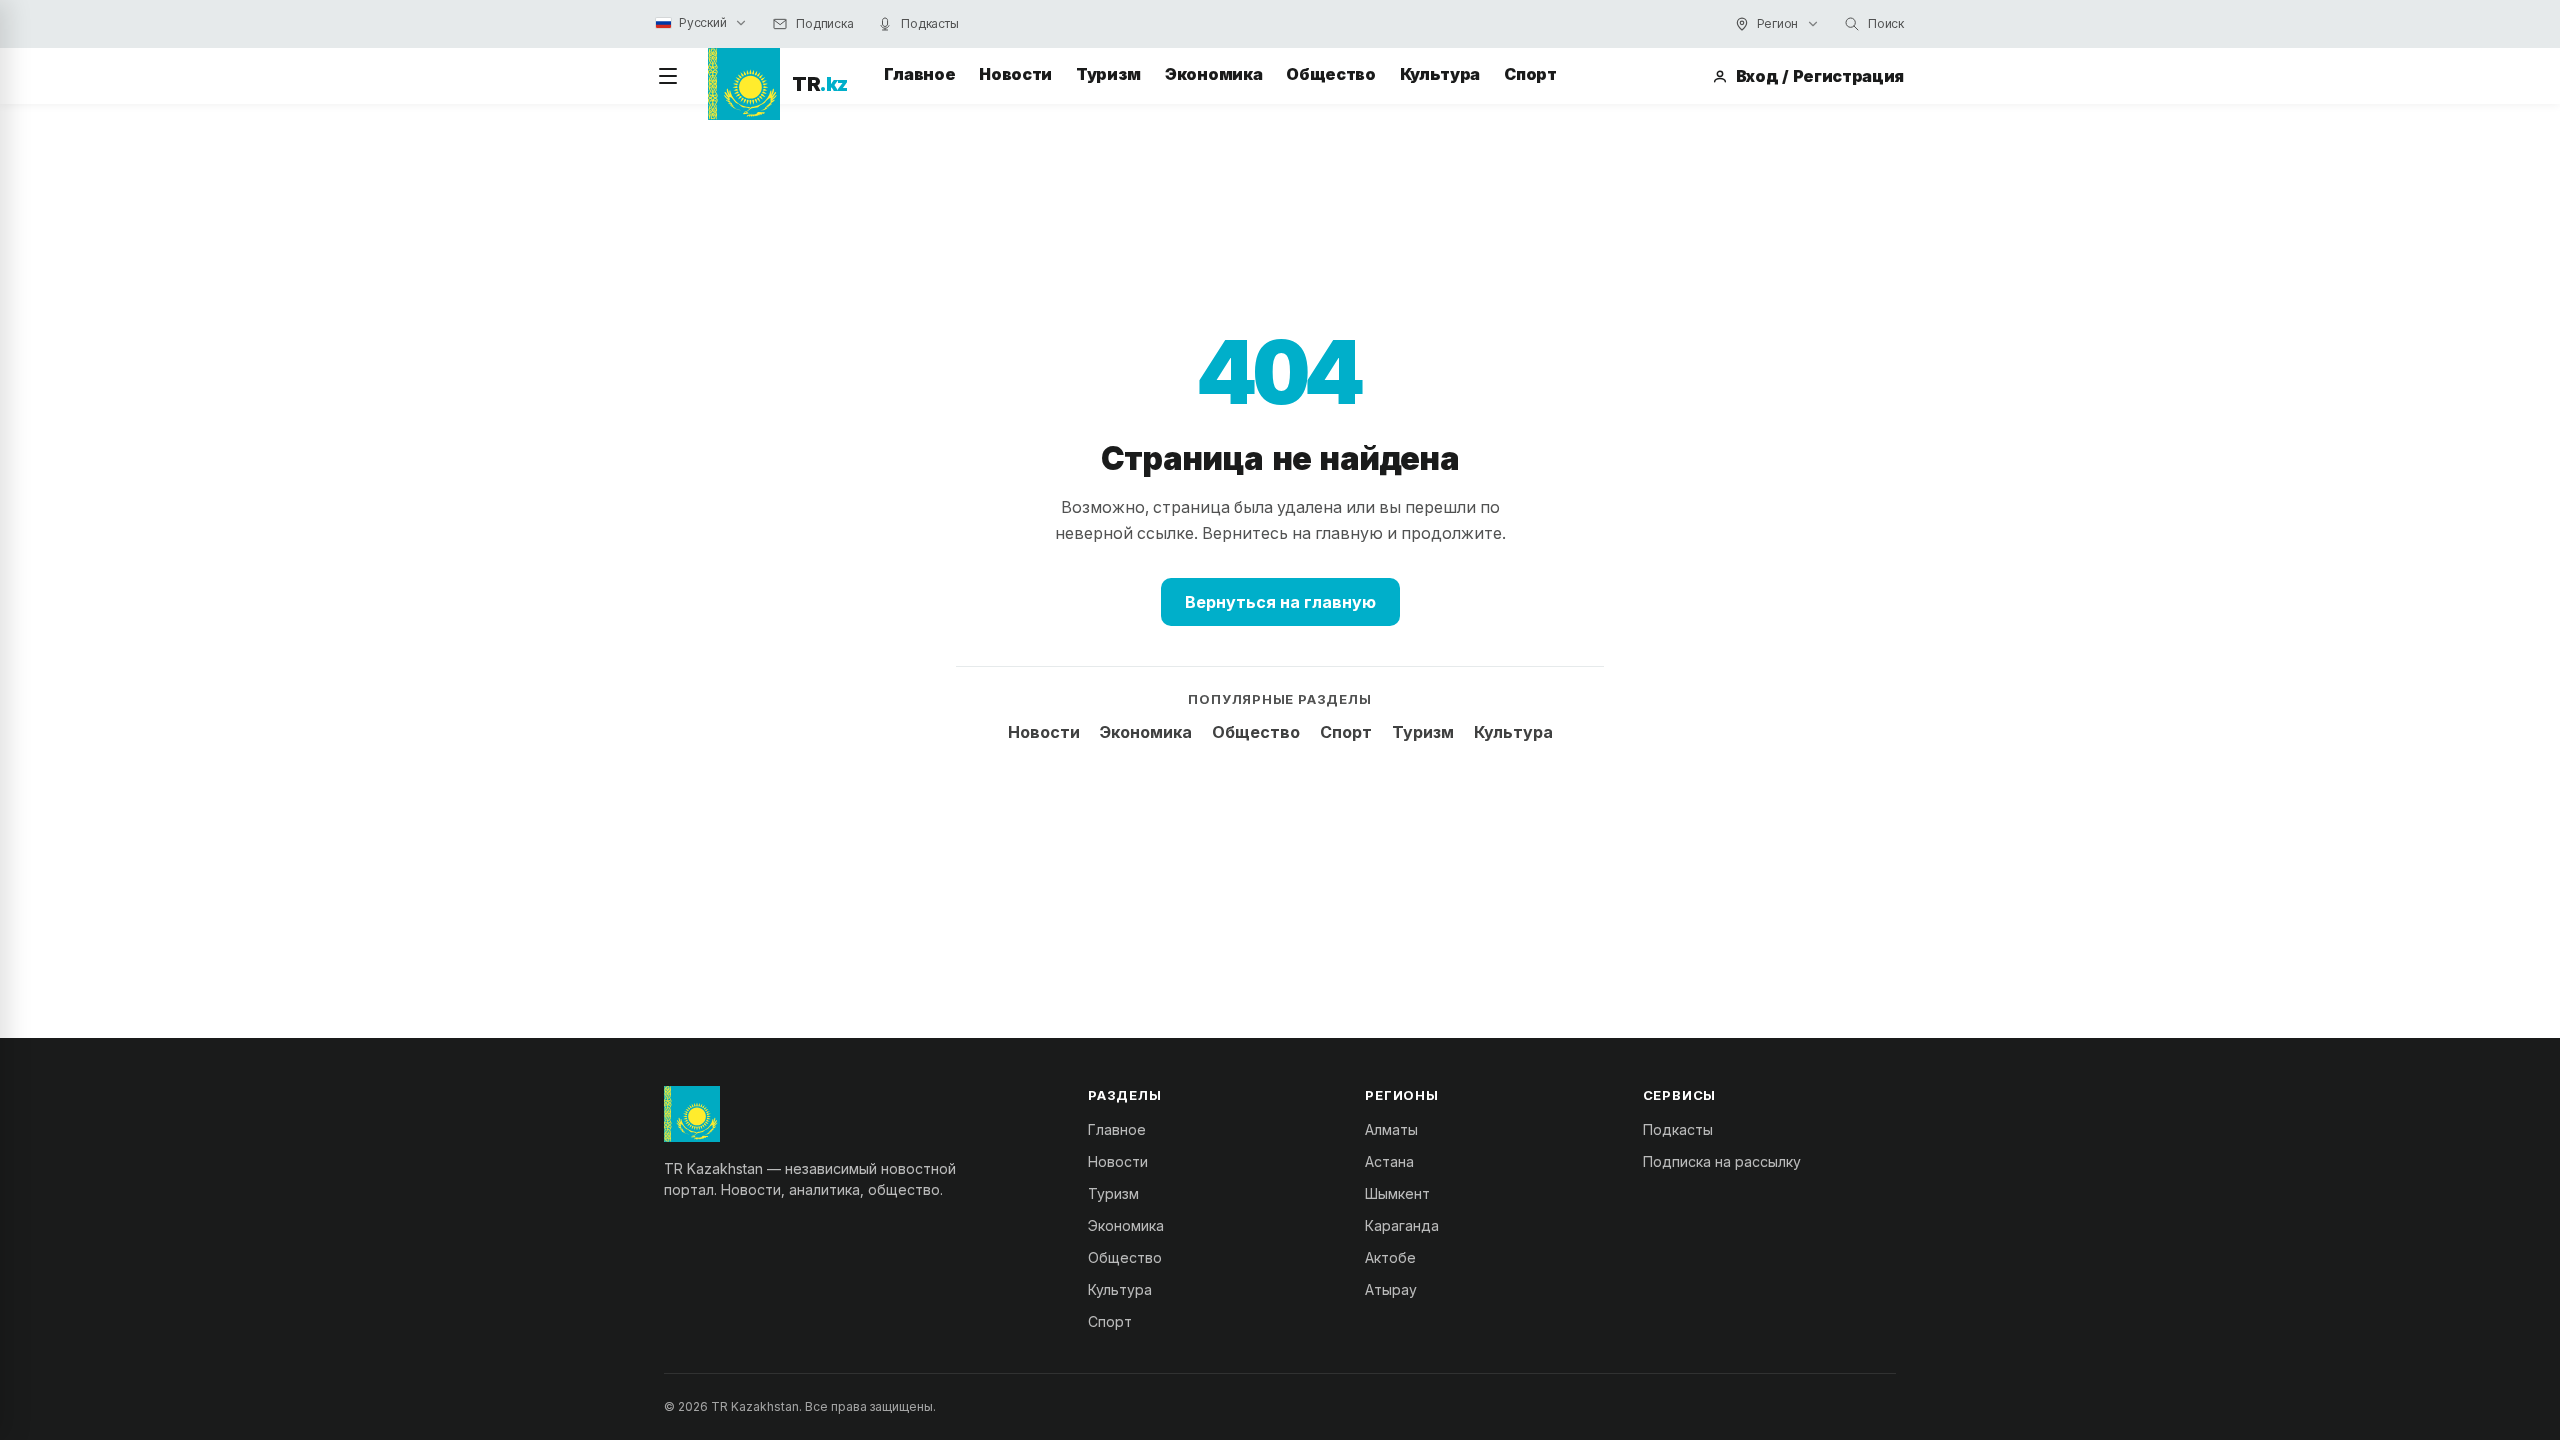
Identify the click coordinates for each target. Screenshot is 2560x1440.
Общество (1330, 74)
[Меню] (668, 76)
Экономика (1213, 74)
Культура (1440, 74)
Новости (1015, 74)
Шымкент (1397, 1193)
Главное (920, 74)
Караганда (1402, 1225)
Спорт (1530, 74)
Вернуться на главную (1280, 602)
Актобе (1390, 1257)
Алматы (1391, 1129)
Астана (1389, 1161)
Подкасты (1678, 1129)
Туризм (1108, 74)
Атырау (1391, 1289)
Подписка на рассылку (1722, 1161)
